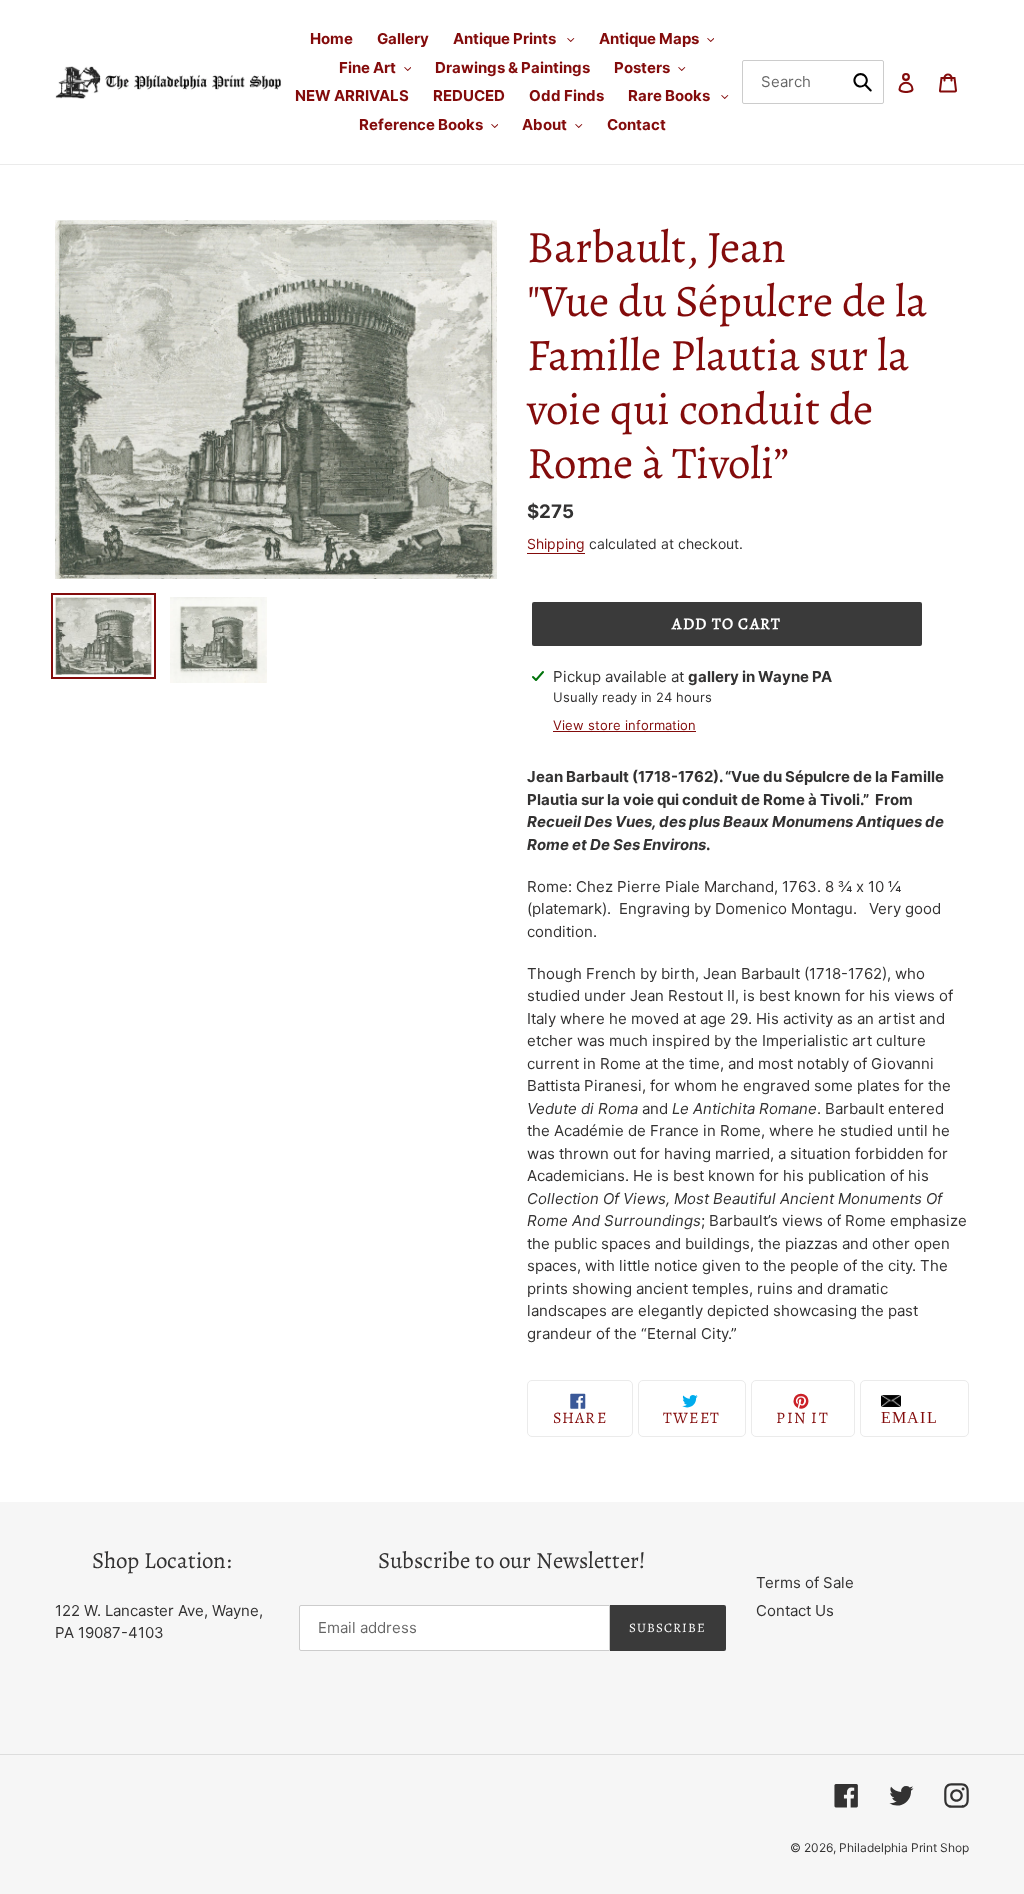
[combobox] (813, 82)
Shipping (556, 543)
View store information (624, 725)
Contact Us (795, 1610)
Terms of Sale (805, 1582)
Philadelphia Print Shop (904, 1847)
